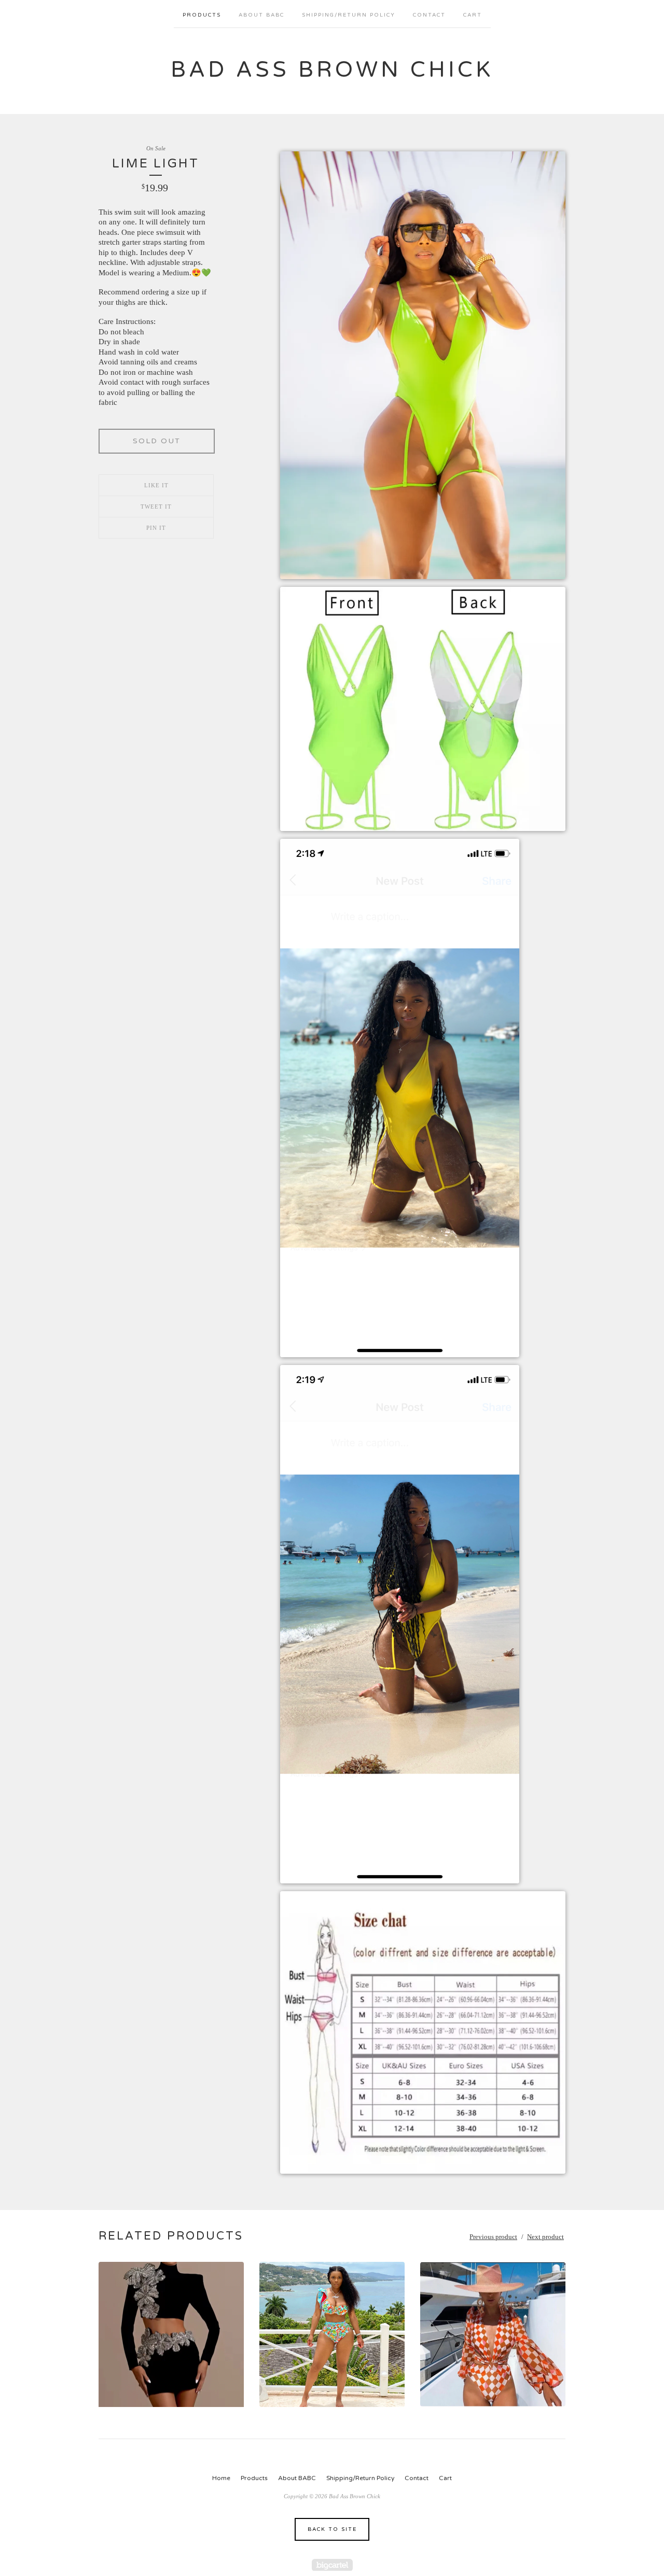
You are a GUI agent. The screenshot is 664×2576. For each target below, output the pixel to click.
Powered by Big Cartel (332, 2565)
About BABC (261, 15)
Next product (545, 2237)
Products (202, 15)
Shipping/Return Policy (349, 15)
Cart (473, 15)
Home (221, 2478)
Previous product (493, 2237)
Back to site (332, 2529)
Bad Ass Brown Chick (332, 70)
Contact (429, 15)
